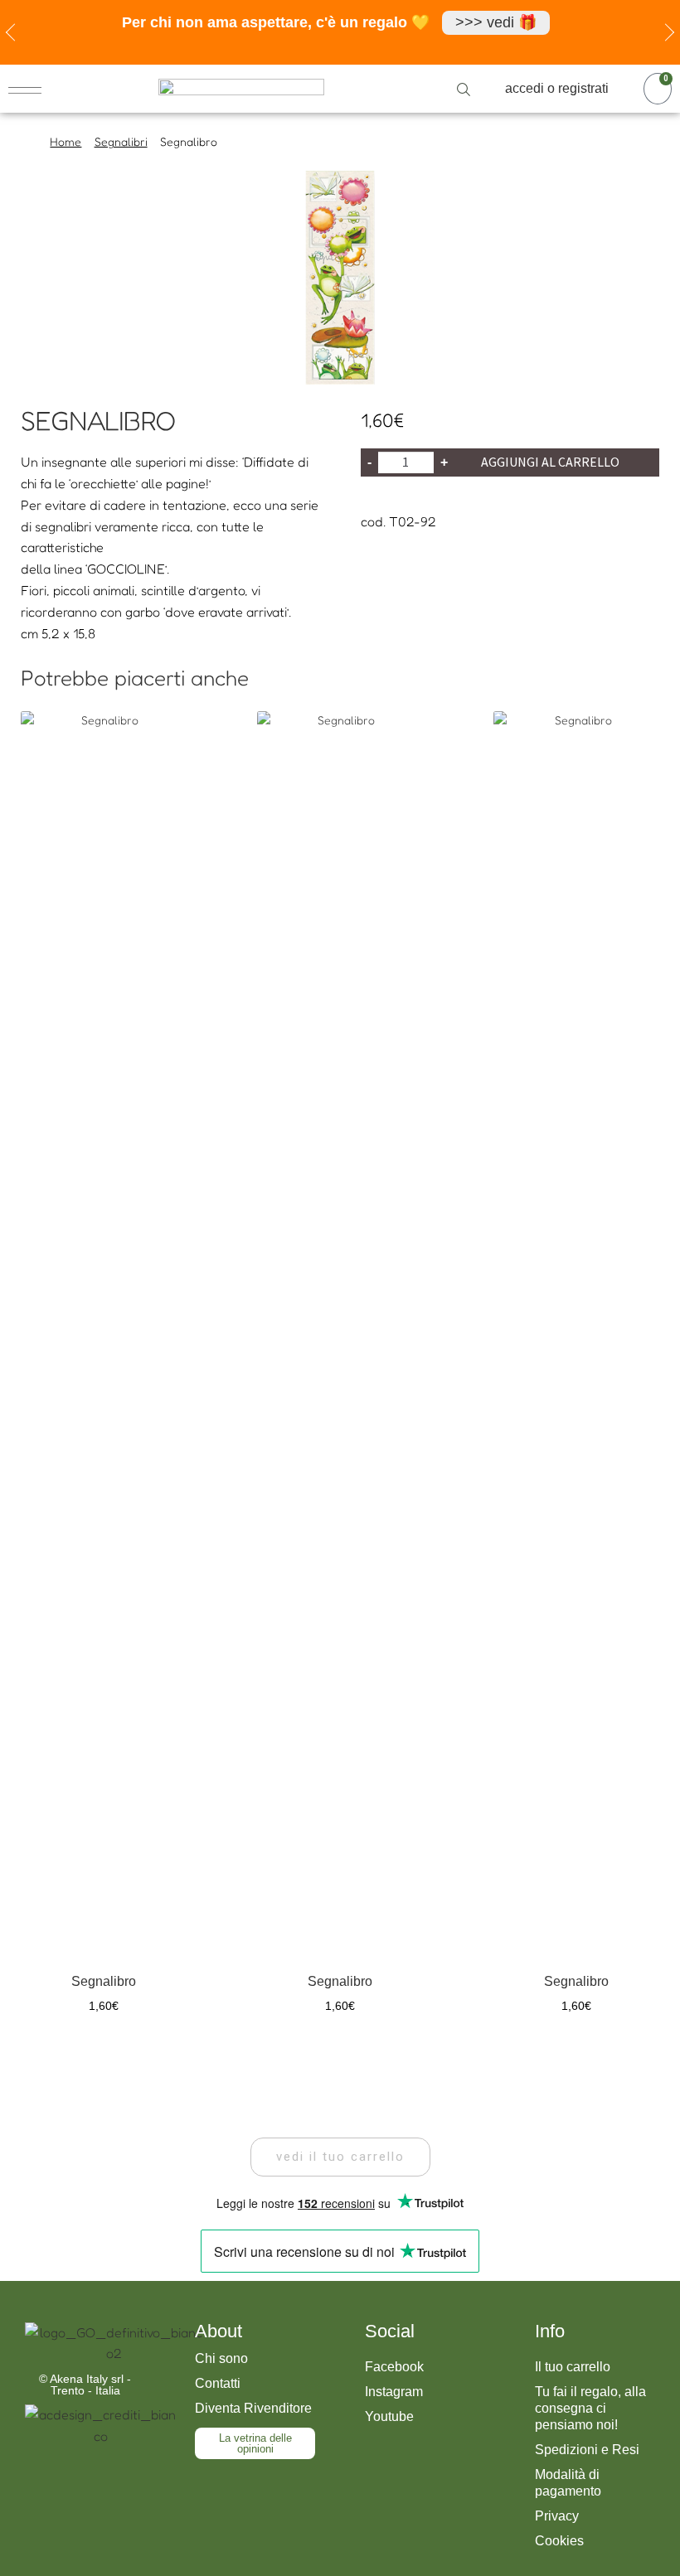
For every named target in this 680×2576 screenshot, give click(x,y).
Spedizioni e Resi (587, 2450)
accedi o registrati (557, 88)
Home (66, 141)
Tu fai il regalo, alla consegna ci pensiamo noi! (590, 2408)
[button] (340, 2157)
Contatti (218, 2383)
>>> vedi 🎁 (496, 22)
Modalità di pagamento (568, 2483)
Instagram (394, 2392)
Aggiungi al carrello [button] (104, 2051)
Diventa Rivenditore (253, 2408)
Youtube (389, 2416)
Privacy (557, 2516)
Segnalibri (121, 141)
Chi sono (221, 2358)
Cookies (559, 2541)
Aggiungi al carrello (550, 462)
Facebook (394, 2367)
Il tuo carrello (573, 2367)
